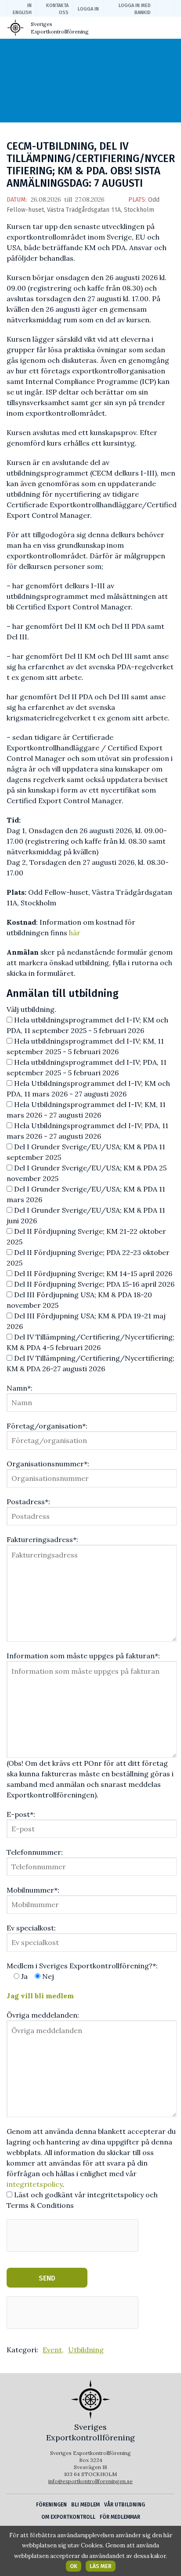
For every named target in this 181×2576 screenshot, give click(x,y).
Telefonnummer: (35, 1852)
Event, (53, 2350)
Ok (74, 2566)
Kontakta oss (57, 9)
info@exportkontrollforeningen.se (90, 2481)
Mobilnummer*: (33, 1890)
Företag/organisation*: (47, 1426)
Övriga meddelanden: (43, 2015)
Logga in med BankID (135, 9)
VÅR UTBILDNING (125, 2505)
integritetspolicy (34, 2184)
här (75, 933)
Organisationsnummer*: (48, 1464)
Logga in (88, 9)
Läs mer (101, 2566)
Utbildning (86, 2350)
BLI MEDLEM (85, 2505)
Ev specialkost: (31, 1928)
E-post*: (21, 1814)
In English (22, 9)
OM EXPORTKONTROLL (68, 2517)
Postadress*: (28, 1502)
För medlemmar (120, 2517)
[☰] (167, 30)
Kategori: (22, 2350)
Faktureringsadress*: (42, 1539)
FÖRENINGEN (51, 2505)
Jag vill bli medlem (40, 1996)
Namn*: (20, 1388)
